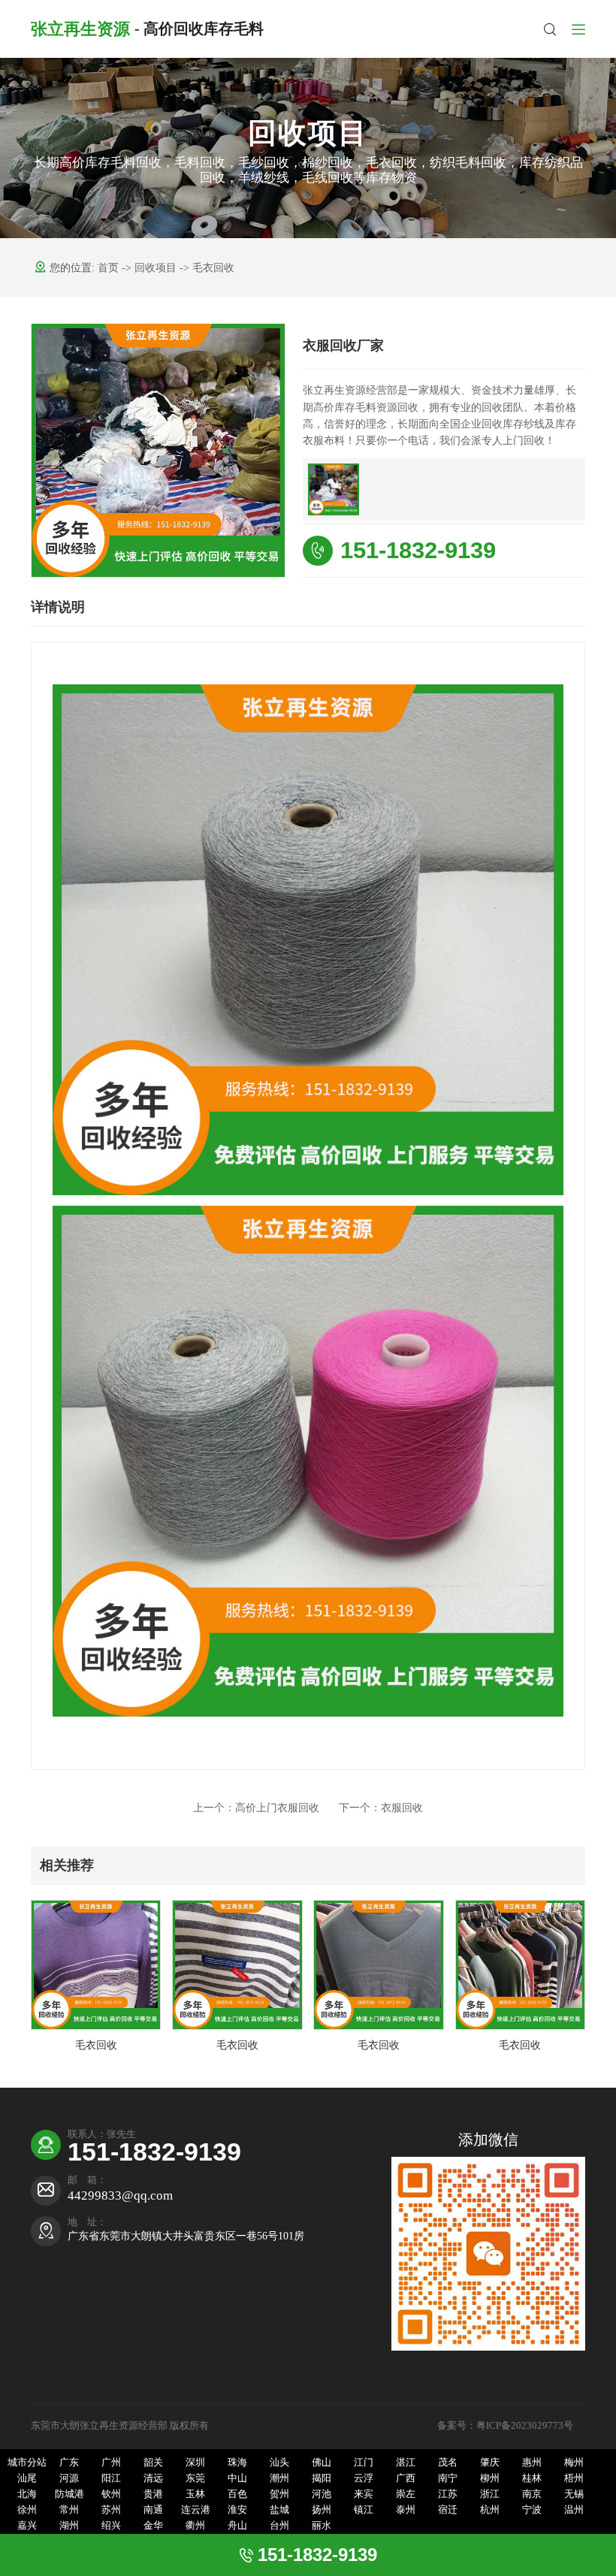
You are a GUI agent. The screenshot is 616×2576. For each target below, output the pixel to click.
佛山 (322, 2463)
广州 (111, 2463)
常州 (69, 2510)
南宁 (448, 2478)
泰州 (406, 2510)
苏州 (111, 2510)
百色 (237, 2494)
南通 (153, 2510)
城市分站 (27, 2463)
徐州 (27, 2510)
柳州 (490, 2478)
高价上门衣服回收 (256, 1808)
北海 (27, 2494)
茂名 (448, 2463)
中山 (237, 2478)
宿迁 (448, 2510)
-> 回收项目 (151, 268)
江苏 (448, 2494)
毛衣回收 (96, 2045)
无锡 (574, 2494)
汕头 (279, 2463)
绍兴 (111, 2526)
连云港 (196, 2510)
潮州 (279, 2478)
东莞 (195, 2478)
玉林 (195, 2494)
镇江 (364, 2510)
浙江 (490, 2494)
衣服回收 (381, 1808)
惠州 (532, 2463)
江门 (364, 2463)
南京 (532, 2494)
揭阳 (322, 2478)
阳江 (111, 2478)
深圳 (195, 2463)
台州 (279, 2526)
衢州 (195, 2526)
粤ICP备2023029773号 (526, 2426)
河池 (322, 2494)
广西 (406, 2478)
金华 (153, 2526)
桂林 (532, 2478)
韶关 (153, 2463)
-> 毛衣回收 (207, 268)
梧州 (574, 2478)
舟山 (237, 2526)
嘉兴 (27, 2526)
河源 (69, 2478)
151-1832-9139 (418, 550)
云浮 (364, 2478)
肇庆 (490, 2463)
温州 (574, 2510)
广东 (69, 2463)
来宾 (364, 2494)
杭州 (490, 2510)
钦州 (111, 2494)
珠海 (237, 2463)
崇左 (406, 2494)
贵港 (153, 2494)
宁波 (532, 2510)
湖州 (69, 2526)
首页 (110, 268)
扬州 (322, 2510)
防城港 (69, 2494)
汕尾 (27, 2478)
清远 (153, 2478)
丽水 (322, 2526)
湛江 (406, 2463)
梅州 (574, 2463)
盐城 (279, 2510)
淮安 (237, 2510)
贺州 (279, 2494)
